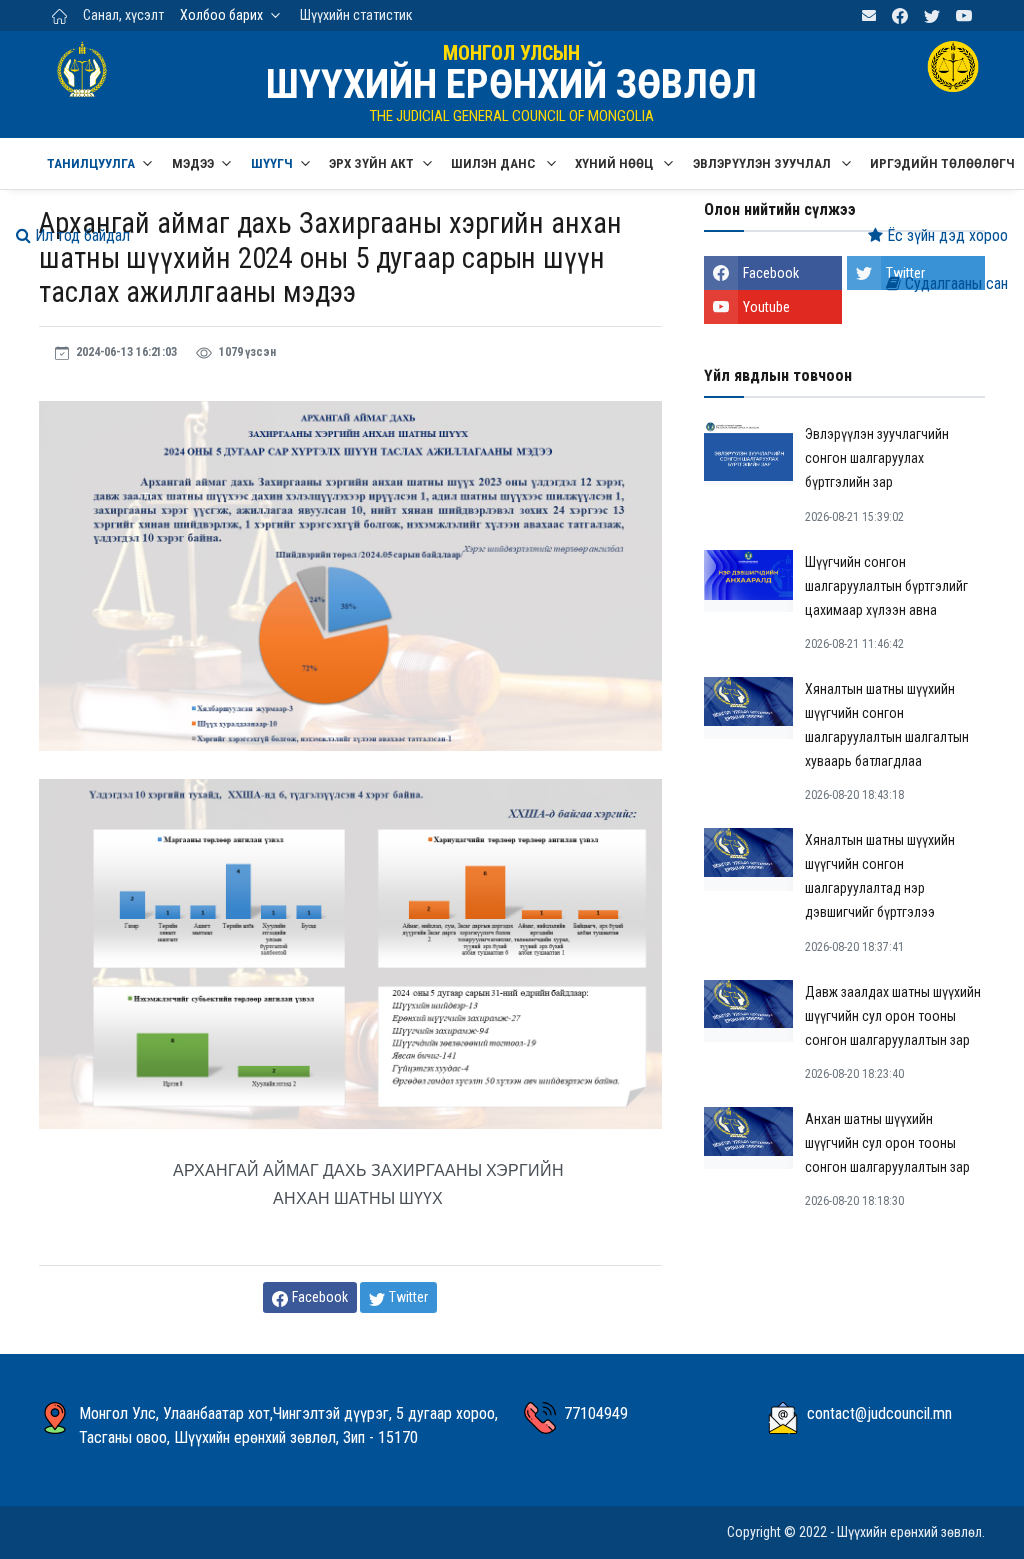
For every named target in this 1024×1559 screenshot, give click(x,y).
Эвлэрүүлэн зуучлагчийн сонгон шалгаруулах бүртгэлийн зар (877, 458)
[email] (869, 15)
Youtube (766, 307)
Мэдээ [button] (193, 163)
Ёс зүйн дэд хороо (945, 235)
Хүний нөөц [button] (615, 163)
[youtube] (964, 15)
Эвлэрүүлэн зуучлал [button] (763, 163)
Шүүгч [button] (272, 163)
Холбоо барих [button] (221, 15)
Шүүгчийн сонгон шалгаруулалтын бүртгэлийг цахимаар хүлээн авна (886, 586)
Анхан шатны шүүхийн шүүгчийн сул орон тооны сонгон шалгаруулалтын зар (887, 1143)
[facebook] (900, 15)
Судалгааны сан (954, 283)
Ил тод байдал (80, 235)
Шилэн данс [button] (494, 163)
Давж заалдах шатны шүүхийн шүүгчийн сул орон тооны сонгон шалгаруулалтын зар (893, 1016)
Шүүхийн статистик (356, 15)
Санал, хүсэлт (123, 15)
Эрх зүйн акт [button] (371, 163)
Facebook (771, 273)
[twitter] (932, 15)
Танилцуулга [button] (91, 163)
